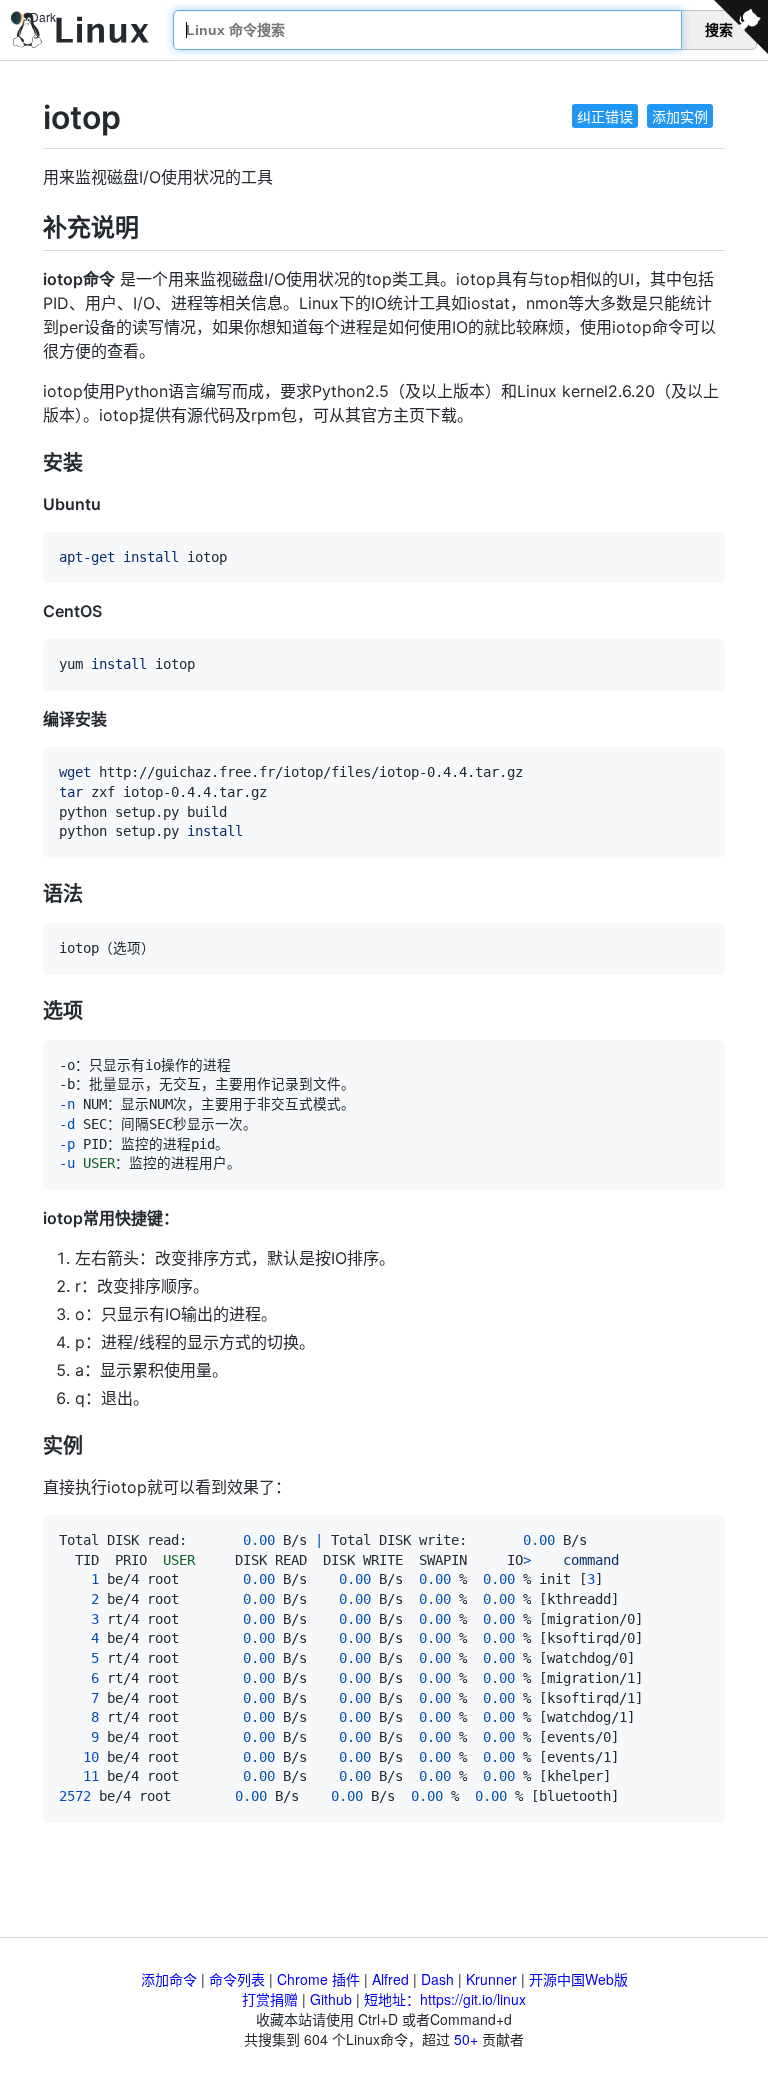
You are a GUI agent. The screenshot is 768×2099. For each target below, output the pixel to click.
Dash (437, 1979)
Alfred (390, 1979)
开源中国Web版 (578, 1979)
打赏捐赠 (270, 1999)
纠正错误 (605, 116)
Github (331, 1999)
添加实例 (680, 116)
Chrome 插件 (318, 1979)
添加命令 (169, 1979)
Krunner (491, 1979)
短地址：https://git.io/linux (445, 1999)
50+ (466, 2039)
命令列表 (237, 1979)
